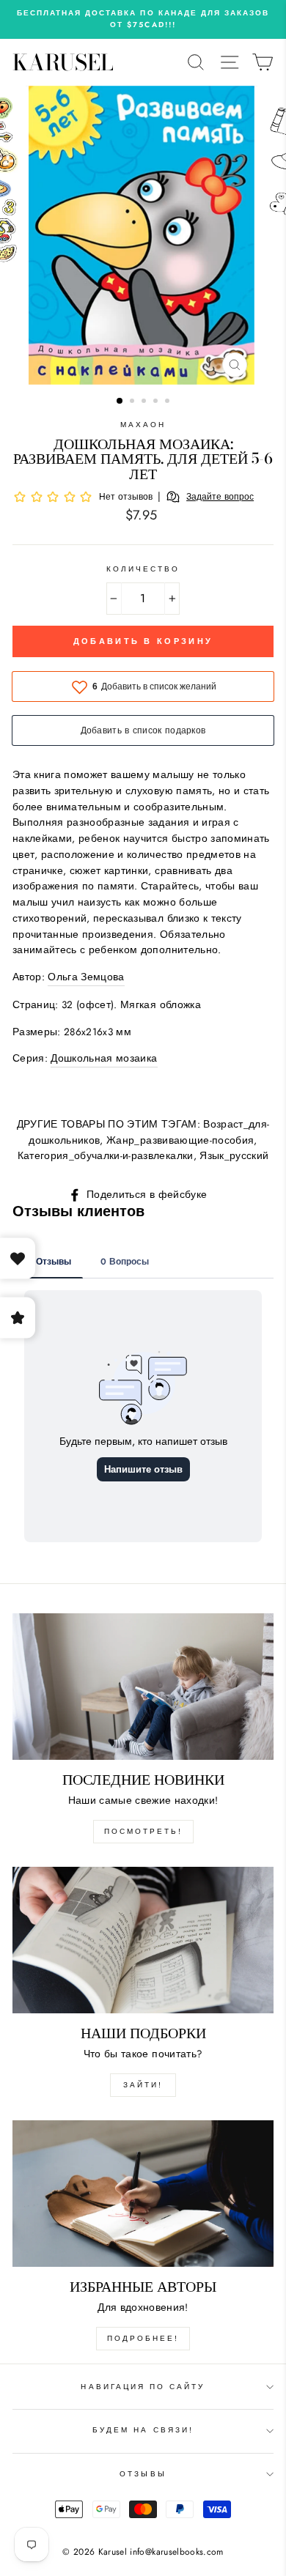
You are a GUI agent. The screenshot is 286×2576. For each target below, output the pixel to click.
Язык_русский (234, 1155)
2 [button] (133, 402)
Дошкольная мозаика (104, 1058)
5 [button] (169, 402)
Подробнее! (143, 2338)
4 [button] (157, 402)
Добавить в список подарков (143, 730)
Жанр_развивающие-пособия (180, 1140)
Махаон (143, 425)
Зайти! (143, 2085)
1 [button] (120, 401)
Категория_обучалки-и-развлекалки (106, 1155)
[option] (143, 19)
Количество (143, 569)
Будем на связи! (143, 2430)
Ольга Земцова (86, 977)
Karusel (63, 62)
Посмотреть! (143, 1831)
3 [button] (145, 402)
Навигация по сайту (143, 2387)
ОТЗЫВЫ (143, 2474)
